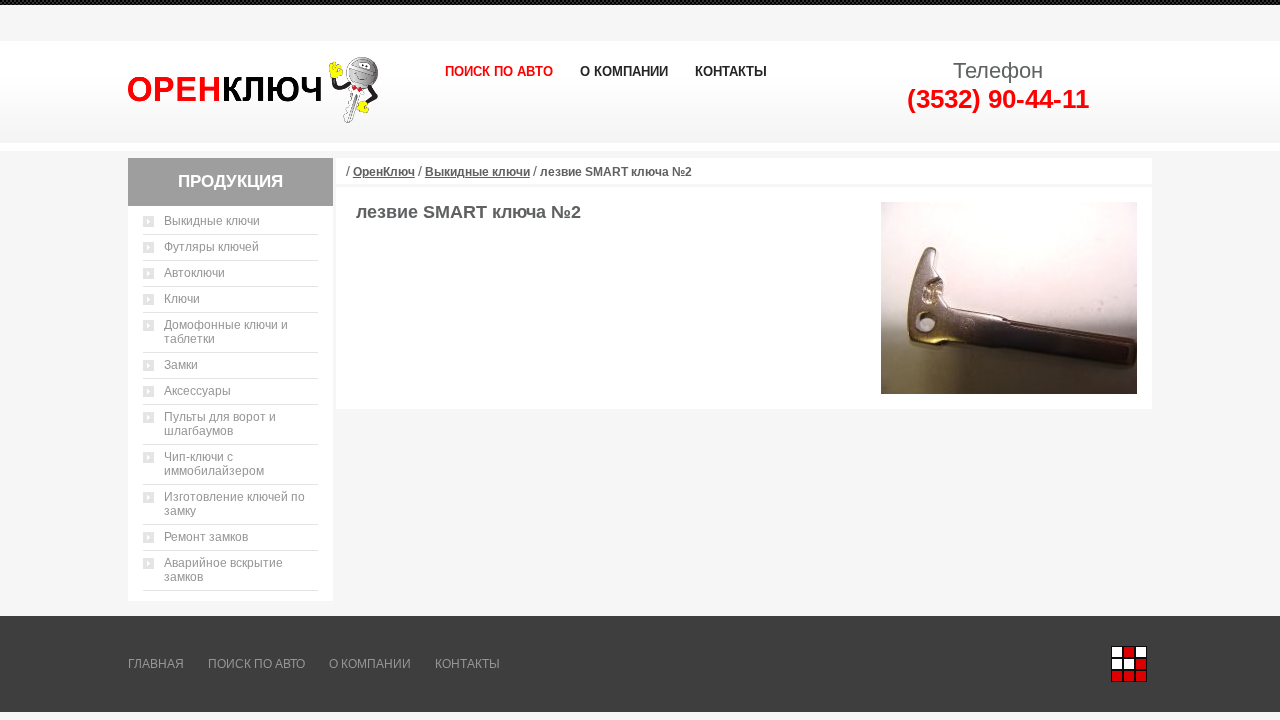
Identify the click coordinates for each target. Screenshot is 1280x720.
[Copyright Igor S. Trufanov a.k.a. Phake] (1129, 664)
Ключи (182, 299)
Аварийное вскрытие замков (223, 570)
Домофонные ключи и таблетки (226, 332)
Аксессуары (197, 391)
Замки (181, 365)
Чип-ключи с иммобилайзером (214, 464)
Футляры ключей (211, 247)
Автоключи (194, 273)
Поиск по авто (499, 71)
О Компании (624, 71)
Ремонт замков (206, 537)
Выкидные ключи (212, 221)
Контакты (731, 71)
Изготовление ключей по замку (234, 504)
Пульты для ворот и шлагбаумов (220, 424)
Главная (156, 664)
